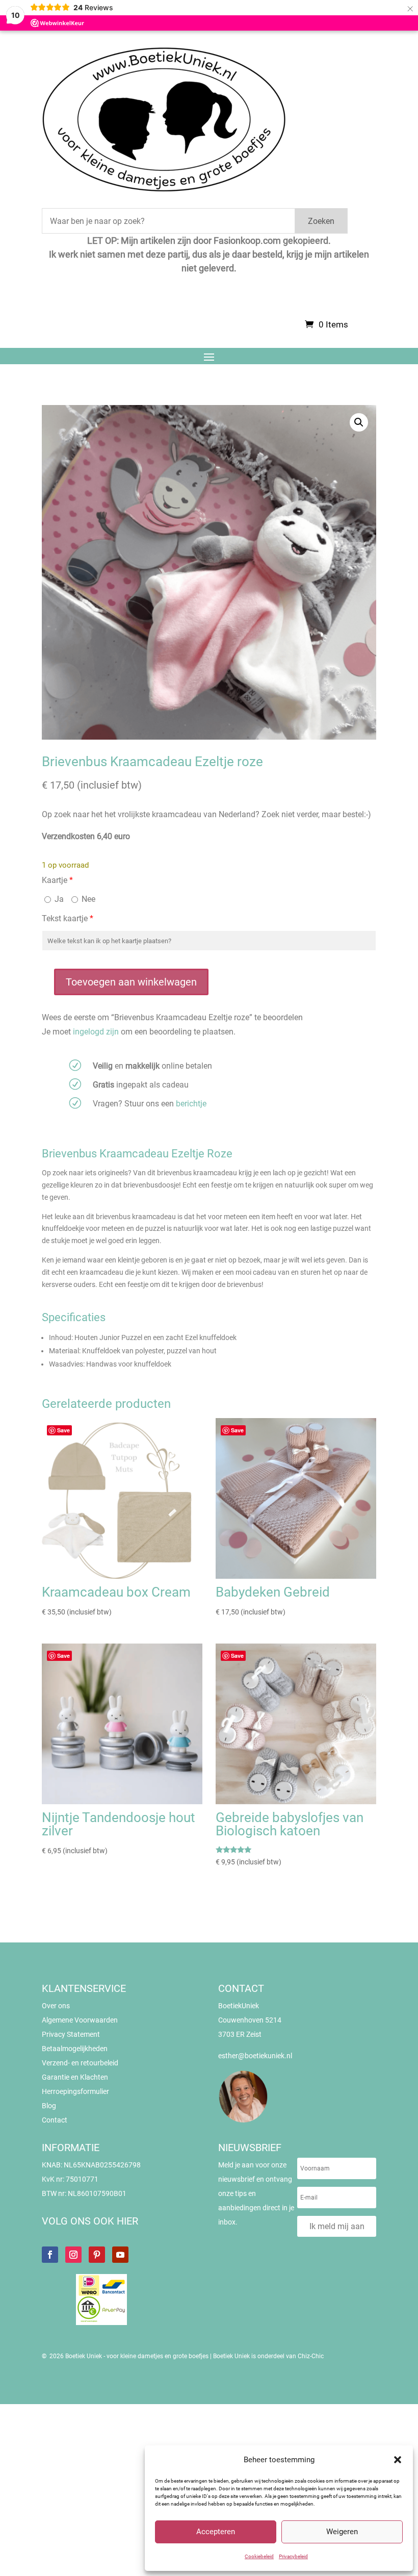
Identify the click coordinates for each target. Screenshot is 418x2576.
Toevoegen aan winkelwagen (131, 982)
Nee (87, 899)
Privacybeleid (293, 2556)
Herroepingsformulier (75, 2091)
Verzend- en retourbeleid (80, 2063)
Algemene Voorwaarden (80, 2020)
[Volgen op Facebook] (50, 2255)
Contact (55, 2120)
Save (63, 1430)
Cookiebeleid (259, 2556)
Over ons (56, 2006)
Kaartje (57, 880)
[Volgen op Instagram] (73, 2255)
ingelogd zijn (96, 1032)
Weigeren (342, 2532)
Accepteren (216, 2532)
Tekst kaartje (68, 918)
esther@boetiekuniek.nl (255, 2056)
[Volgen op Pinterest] (97, 2255)
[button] (398, 2460)
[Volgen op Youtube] (120, 2255)
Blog (49, 2106)
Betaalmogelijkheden (75, 2049)
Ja (58, 899)
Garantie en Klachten (75, 2077)
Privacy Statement (71, 2034)
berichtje (191, 1104)
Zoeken (321, 221)
